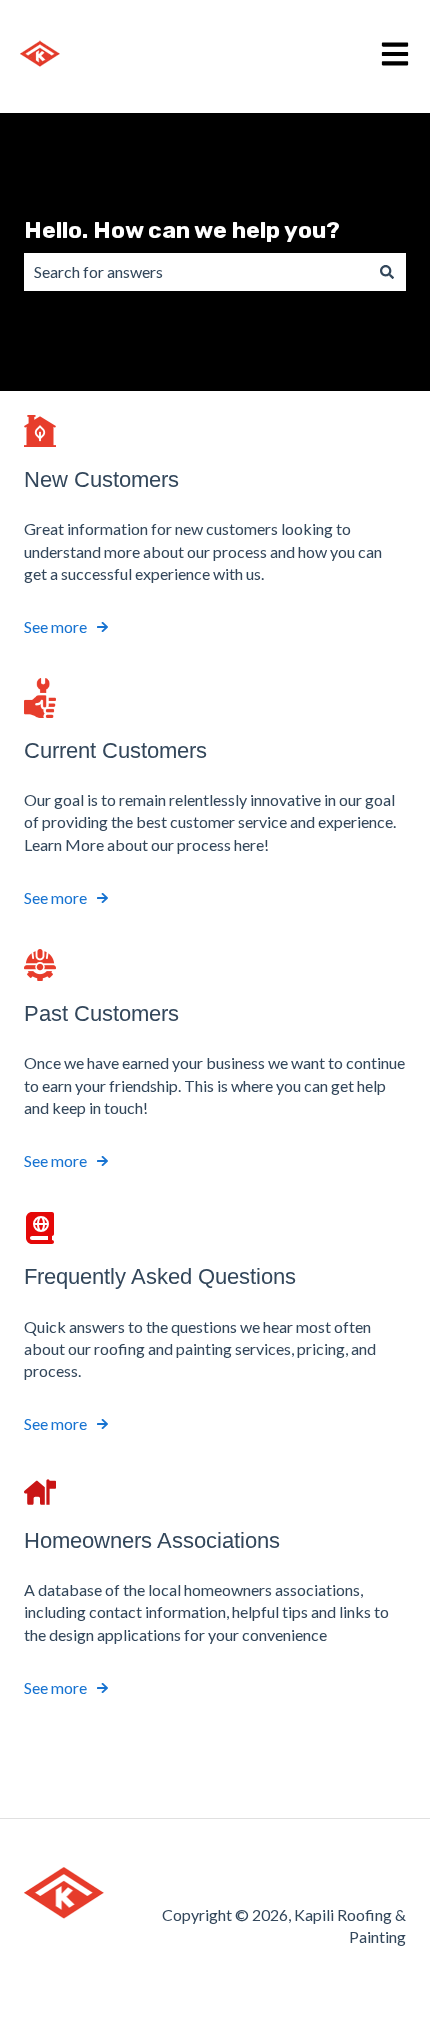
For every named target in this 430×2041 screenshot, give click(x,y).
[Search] (387, 272)
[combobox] (196, 272)
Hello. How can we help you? (182, 230)
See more (55, 626)
